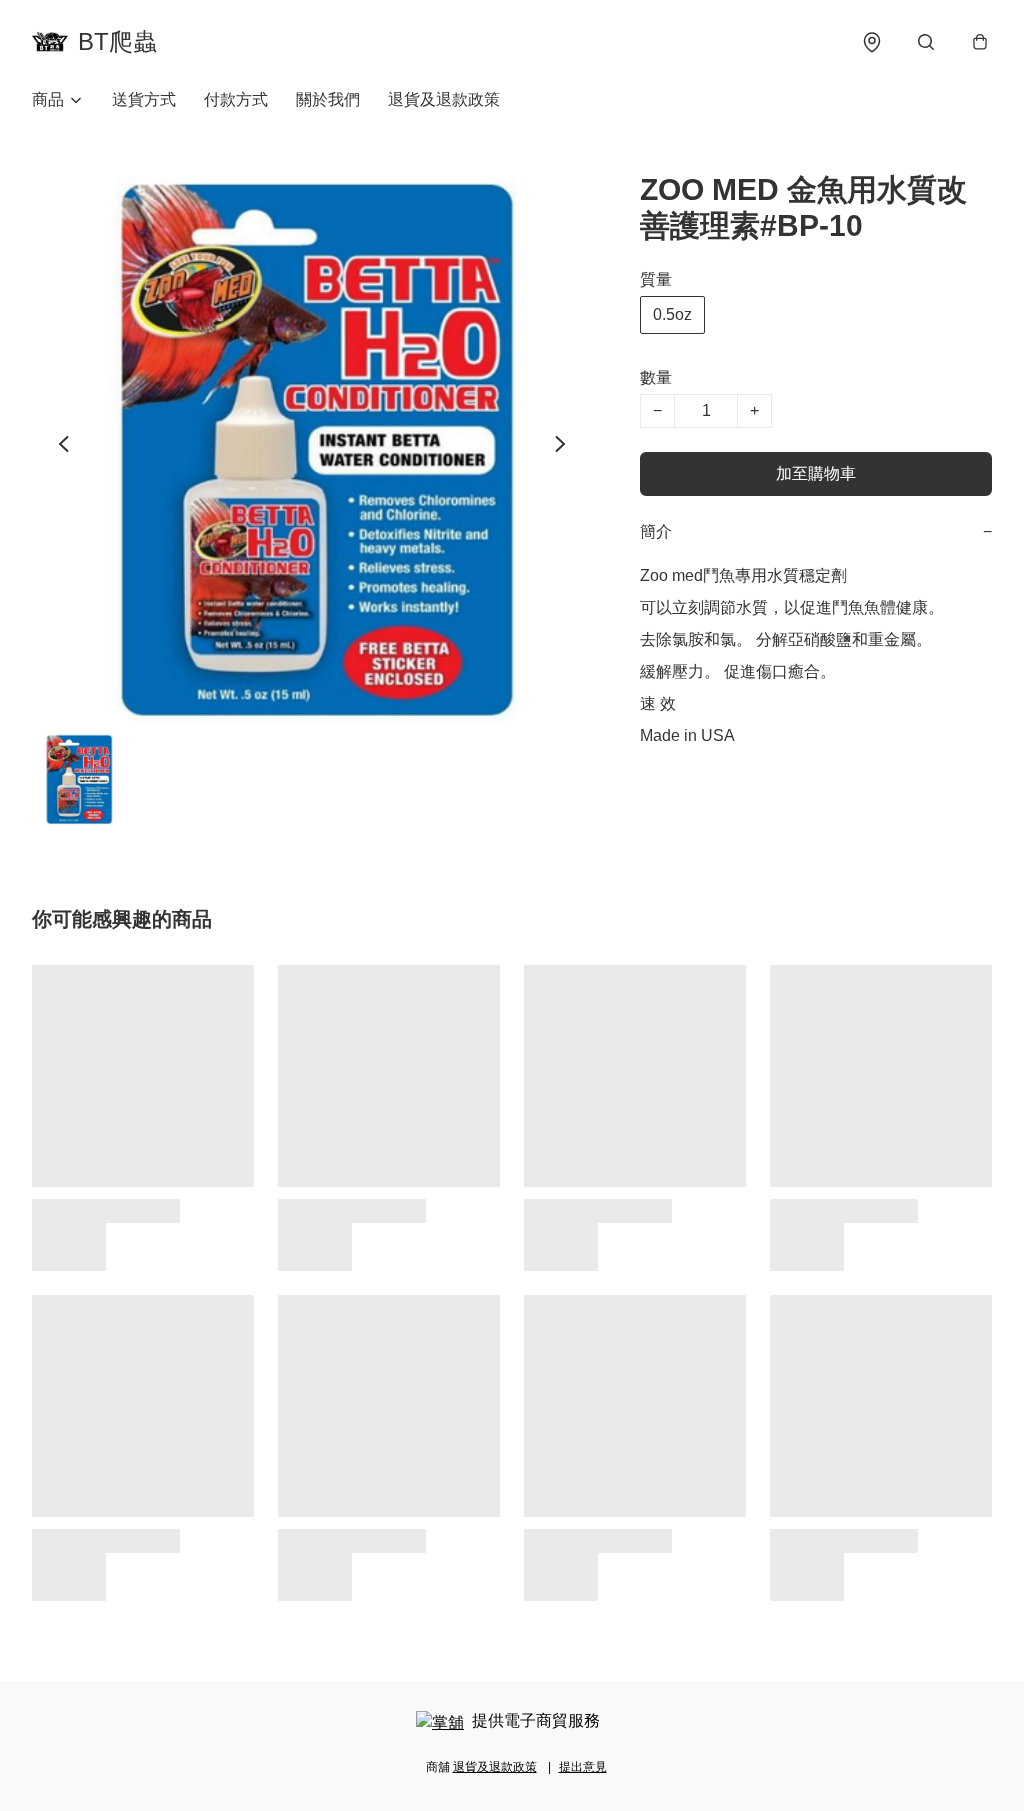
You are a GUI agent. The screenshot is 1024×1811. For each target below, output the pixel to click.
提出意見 (583, 1767)
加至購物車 (816, 473)
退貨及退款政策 (444, 99)
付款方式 (236, 99)
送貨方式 (144, 99)
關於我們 (328, 99)
